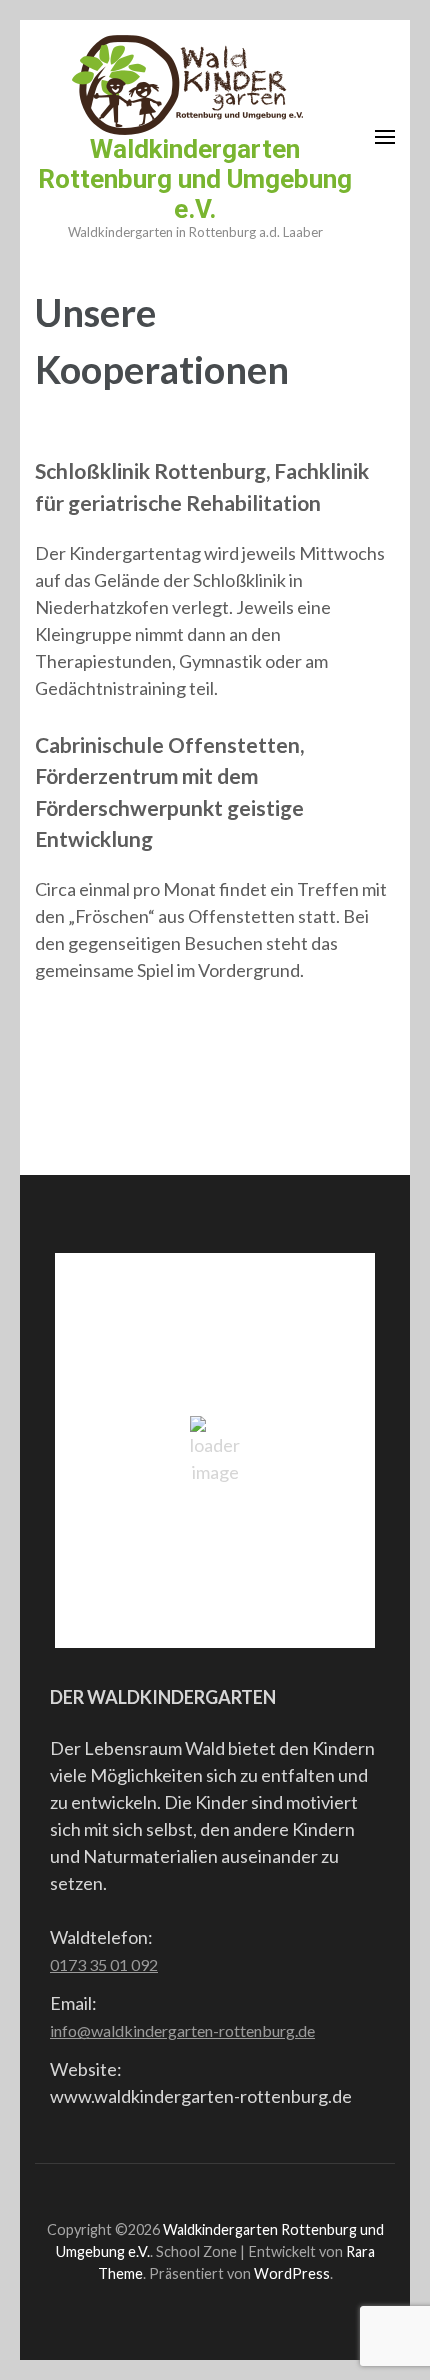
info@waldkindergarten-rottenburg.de (182, 2030)
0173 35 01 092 (104, 1964)
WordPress (292, 2273)
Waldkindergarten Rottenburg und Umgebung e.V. (195, 179)
